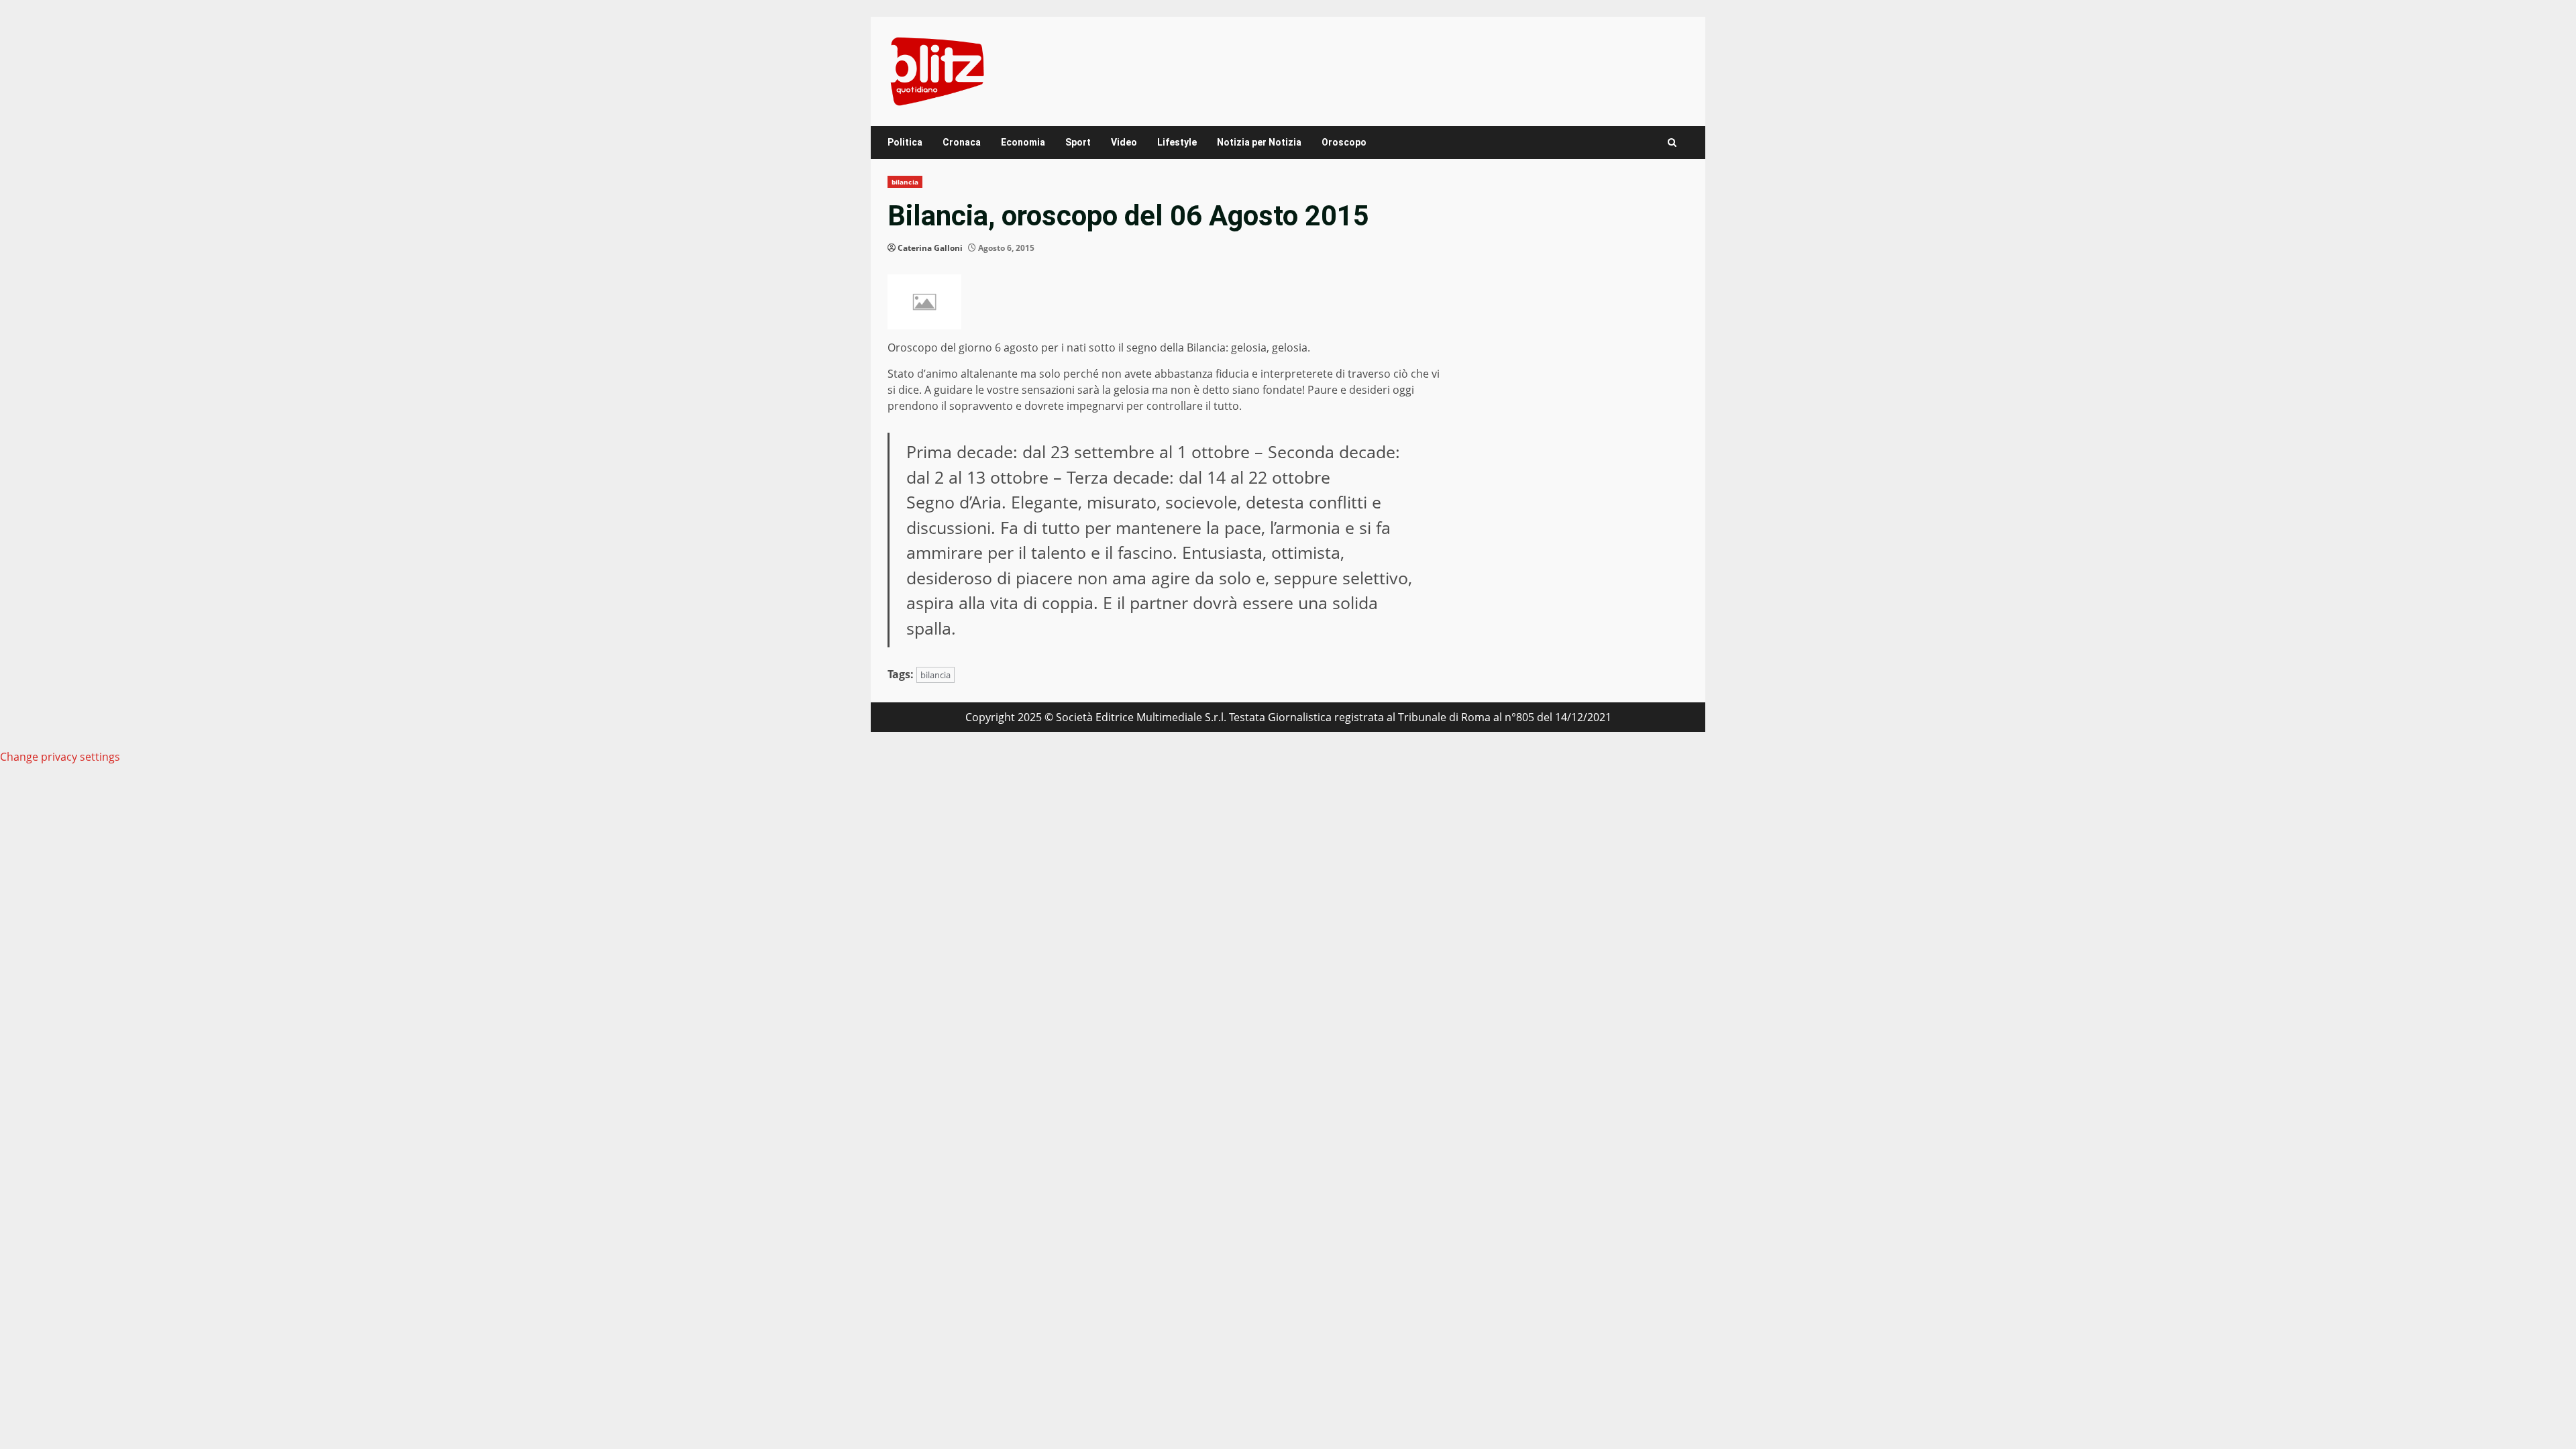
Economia (1023, 142)
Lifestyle (1177, 142)
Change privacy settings (60, 757)
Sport (1078, 142)
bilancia (905, 182)
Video (1124, 142)
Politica (905, 142)
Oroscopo (1344, 142)
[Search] (1672, 143)
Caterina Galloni (930, 248)
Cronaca (962, 142)
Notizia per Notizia (1259, 142)
